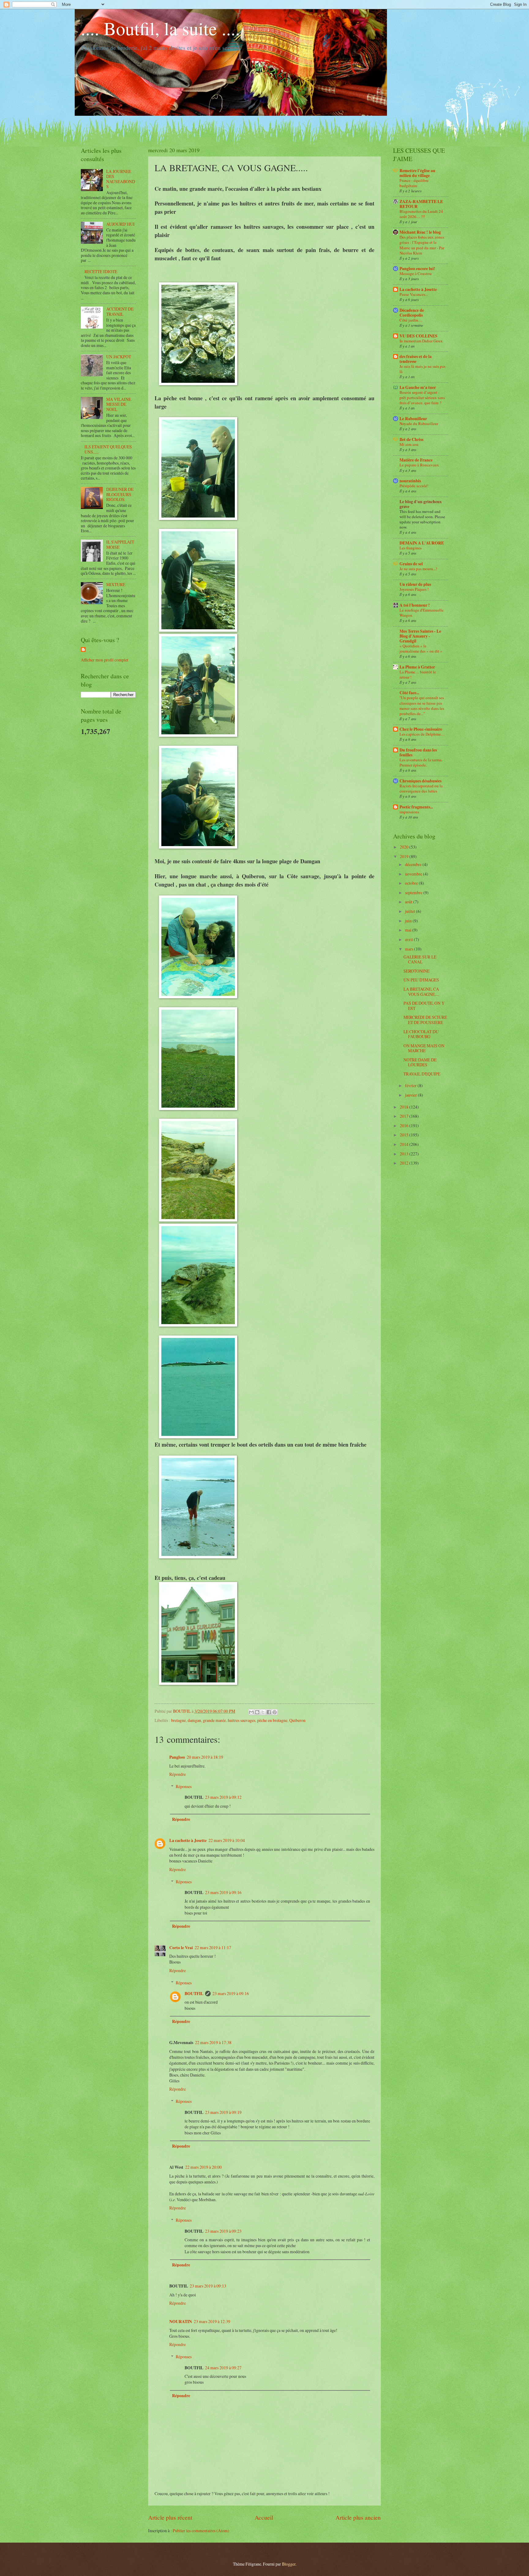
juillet (411, 911)
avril (409, 939)
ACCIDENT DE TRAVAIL (120, 311)
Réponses (184, 1786)
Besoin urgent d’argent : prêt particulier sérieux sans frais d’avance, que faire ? (422, 397)
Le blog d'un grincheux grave (421, 504)
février (411, 1085)
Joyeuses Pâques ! (414, 589)
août (409, 902)
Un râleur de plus (415, 584)
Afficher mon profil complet (105, 660)
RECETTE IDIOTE (101, 271)
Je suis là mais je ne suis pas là (422, 369)
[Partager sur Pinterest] (275, 1712)
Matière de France (416, 460)
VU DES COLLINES (418, 336)
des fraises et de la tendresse (416, 359)
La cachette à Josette (188, 1840)
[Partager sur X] (263, 1712)
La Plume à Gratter (417, 667)
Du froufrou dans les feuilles (418, 752)
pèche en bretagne (272, 1720)
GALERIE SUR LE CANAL (420, 959)
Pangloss (177, 1757)
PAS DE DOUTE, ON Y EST (424, 1006)
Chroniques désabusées (420, 781)
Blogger (289, 2564)
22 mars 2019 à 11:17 (213, 1947)
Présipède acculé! (414, 486)
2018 (405, 1107)
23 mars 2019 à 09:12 (223, 1797)
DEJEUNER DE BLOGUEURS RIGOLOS (120, 494)
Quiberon (297, 1720)
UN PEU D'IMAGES (421, 980)
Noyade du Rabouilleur (419, 424)
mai (409, 930)
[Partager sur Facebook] (269, 1712)
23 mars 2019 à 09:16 (223, 1892)
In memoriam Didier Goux (421, 341)
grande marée (214, 1720)
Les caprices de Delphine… (422, 734)
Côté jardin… (411, 320)
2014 (405, 1144)
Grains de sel (411, 564)
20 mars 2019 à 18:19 (205, 1757)
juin (409, 921)
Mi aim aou (409, 444)
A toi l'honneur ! (415, 605)
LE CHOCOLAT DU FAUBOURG (421, 1034)
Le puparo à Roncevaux (419, 465)
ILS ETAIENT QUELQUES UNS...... (108, 449)
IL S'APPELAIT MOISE (120, 544)
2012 (405, 1163)
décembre (414, 864)
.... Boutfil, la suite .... (160, 28)
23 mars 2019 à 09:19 (223, 2112)
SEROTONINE (416, 971)
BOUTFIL (194, 1994)
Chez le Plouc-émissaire (421, 729)
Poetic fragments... (416, 807)
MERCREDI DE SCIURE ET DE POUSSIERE (425, 1020)
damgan (194, 1720)
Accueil (264, 2517)
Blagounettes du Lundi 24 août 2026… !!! (421, 214)
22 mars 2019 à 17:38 (213, 2042)
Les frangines (411, 548)
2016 (405, 1126)
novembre (414, 874)
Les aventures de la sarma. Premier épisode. (421, 762)
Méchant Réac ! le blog (420, 232)
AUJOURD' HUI (120, 224)
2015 (405, 1135)
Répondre (178, 1774)
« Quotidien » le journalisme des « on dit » (421, 648)
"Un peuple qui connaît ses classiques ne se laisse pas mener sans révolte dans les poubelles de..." (422, 705)
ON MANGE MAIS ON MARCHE (424, 1048)
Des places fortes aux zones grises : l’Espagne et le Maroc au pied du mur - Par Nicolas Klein (422, 245)
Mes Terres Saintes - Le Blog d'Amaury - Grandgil (420, 636)
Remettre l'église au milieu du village (417, 173)
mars (410, 949)
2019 (405, 856)
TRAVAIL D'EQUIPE (422, 1074)
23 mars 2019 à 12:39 (212, 2321)
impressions (409, 812)
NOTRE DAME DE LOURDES (420, 1062)
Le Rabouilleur (413, 419)
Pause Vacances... (414, 294)
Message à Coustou (416, 273)
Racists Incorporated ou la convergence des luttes (421, 788)
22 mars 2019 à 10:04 (227, 1840)
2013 (405, 1154)
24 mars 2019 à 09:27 (223, 2368)
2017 (405, 1116)
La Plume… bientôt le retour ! (418, 674)
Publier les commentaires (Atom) (201, 2531)
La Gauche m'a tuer (418, 387)
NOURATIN (181, 2322)
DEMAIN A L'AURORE (422, 543)
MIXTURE (116, 584)
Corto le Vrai (181, 1948)
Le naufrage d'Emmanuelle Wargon (422, 613)
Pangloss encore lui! (417, 269)
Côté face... (409, 693)
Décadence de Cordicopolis (412, 313)
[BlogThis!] (257, 1712)
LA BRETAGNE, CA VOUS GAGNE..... (421, 992)
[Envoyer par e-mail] (251, 1712)
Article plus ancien (358, 2517)
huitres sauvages (242, 1720)
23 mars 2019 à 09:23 (223, 2231)
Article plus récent (170, 2517)
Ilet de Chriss (411, 439)
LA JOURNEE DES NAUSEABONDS (121, 179)
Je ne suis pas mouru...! (418, 569)
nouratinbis (410, 481)
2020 (405, 847)
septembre (414, 893)
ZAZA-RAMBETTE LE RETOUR (421, 204)
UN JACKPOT (119, 357)
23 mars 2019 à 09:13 (208, 2286)
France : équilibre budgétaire (414, 183)
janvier (411, 1095)
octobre (412, 883)
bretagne (178, 1720)
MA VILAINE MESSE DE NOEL (119, 404)
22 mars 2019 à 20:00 (203, 2167)
